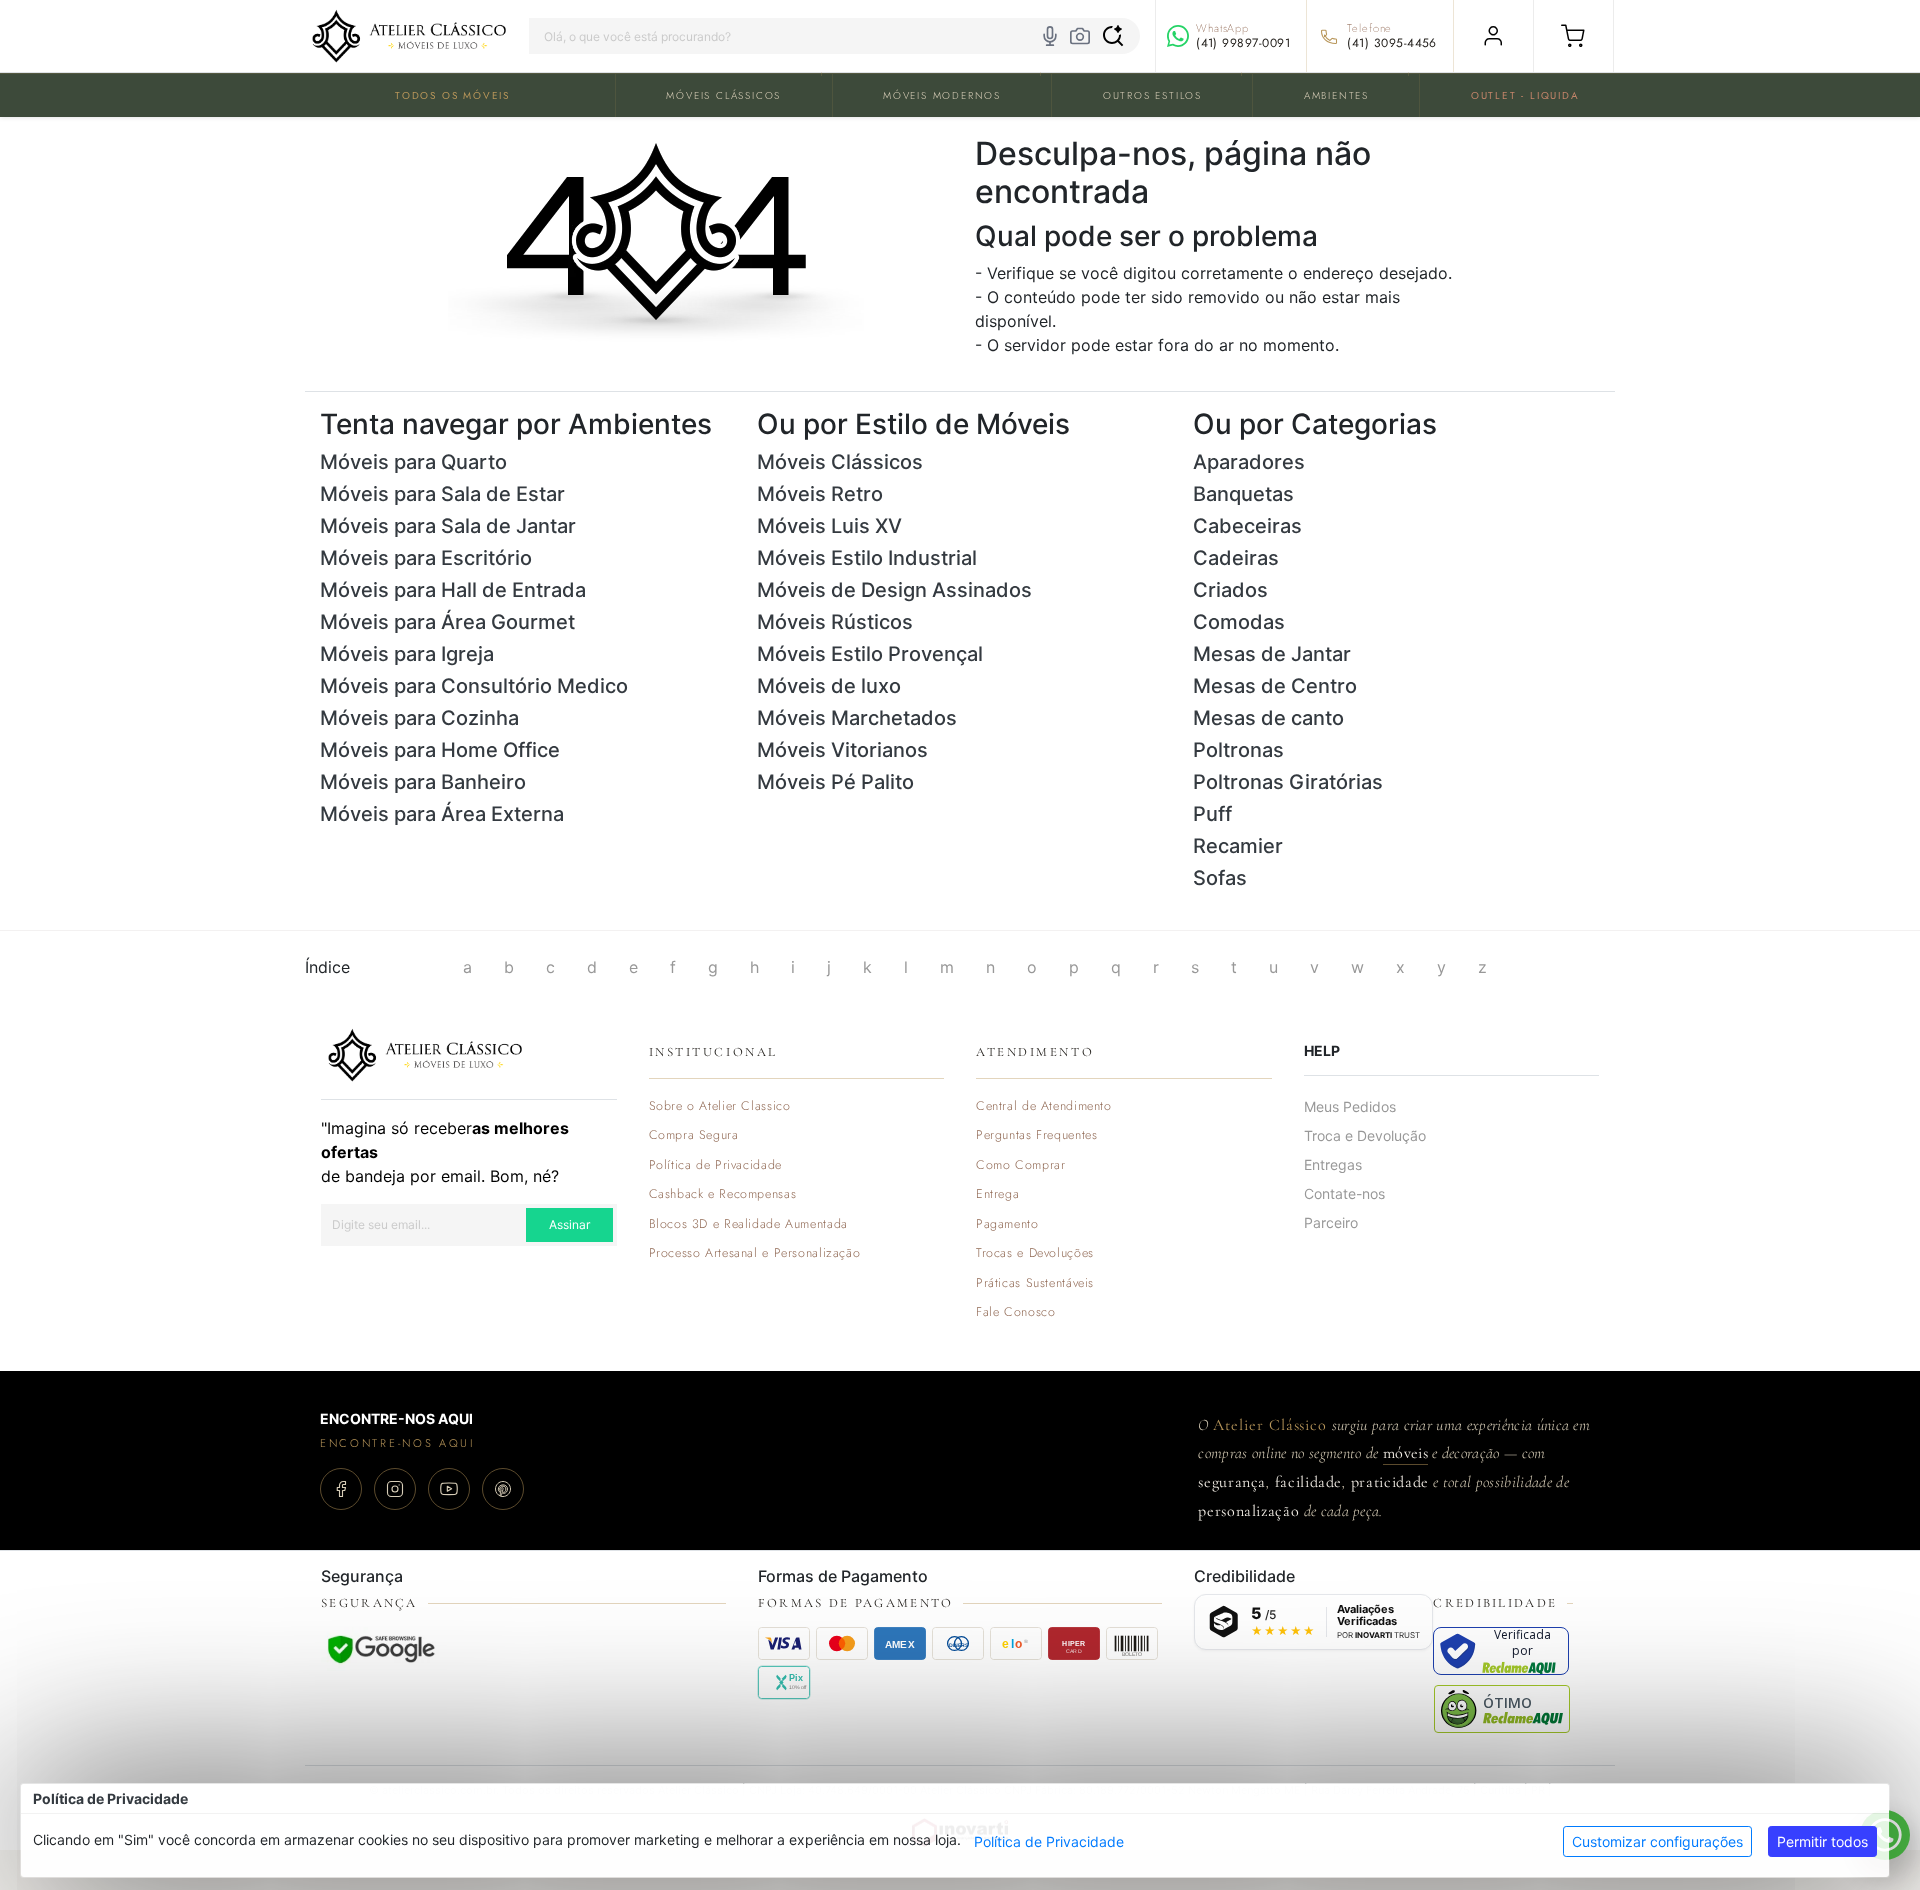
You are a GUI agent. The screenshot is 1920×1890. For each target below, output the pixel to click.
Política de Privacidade (1049, 1841)
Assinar (569, 1224)
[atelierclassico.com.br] (409, 36)
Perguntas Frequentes (1036, 1135)
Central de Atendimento (1044, 1106)
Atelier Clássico (1270, 1425)
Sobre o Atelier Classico (720, 1106)
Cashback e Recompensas (723, 1194)
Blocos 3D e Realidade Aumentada (748, 1224)
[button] (1573, 36)
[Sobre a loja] (425, 1053)
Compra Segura (694, 1135)
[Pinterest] (503, 1489)
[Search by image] (1080, 36)
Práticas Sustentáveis (1035, 1283)
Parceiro (1331, 1222)
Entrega (997, 1194)
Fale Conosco (1016, 1312)
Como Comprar (1021, 1165)
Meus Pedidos (1350, 1106)
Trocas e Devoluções (1035, 1253)
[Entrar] (1493, 36)
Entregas (1333, 1164)
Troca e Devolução (1365, 1135)
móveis (1405, 1453)
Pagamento (1007, 1224)
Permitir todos (1822, 1841)
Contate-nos (1344, 1193)
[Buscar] (1113, 36)
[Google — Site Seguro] (381, 1649)
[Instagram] (395, 1489)
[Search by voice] (1050, 36)
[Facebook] (341, 1489)
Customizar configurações (1657, 1841)
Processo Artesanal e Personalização (755, 1253)
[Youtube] (449, 1489)
